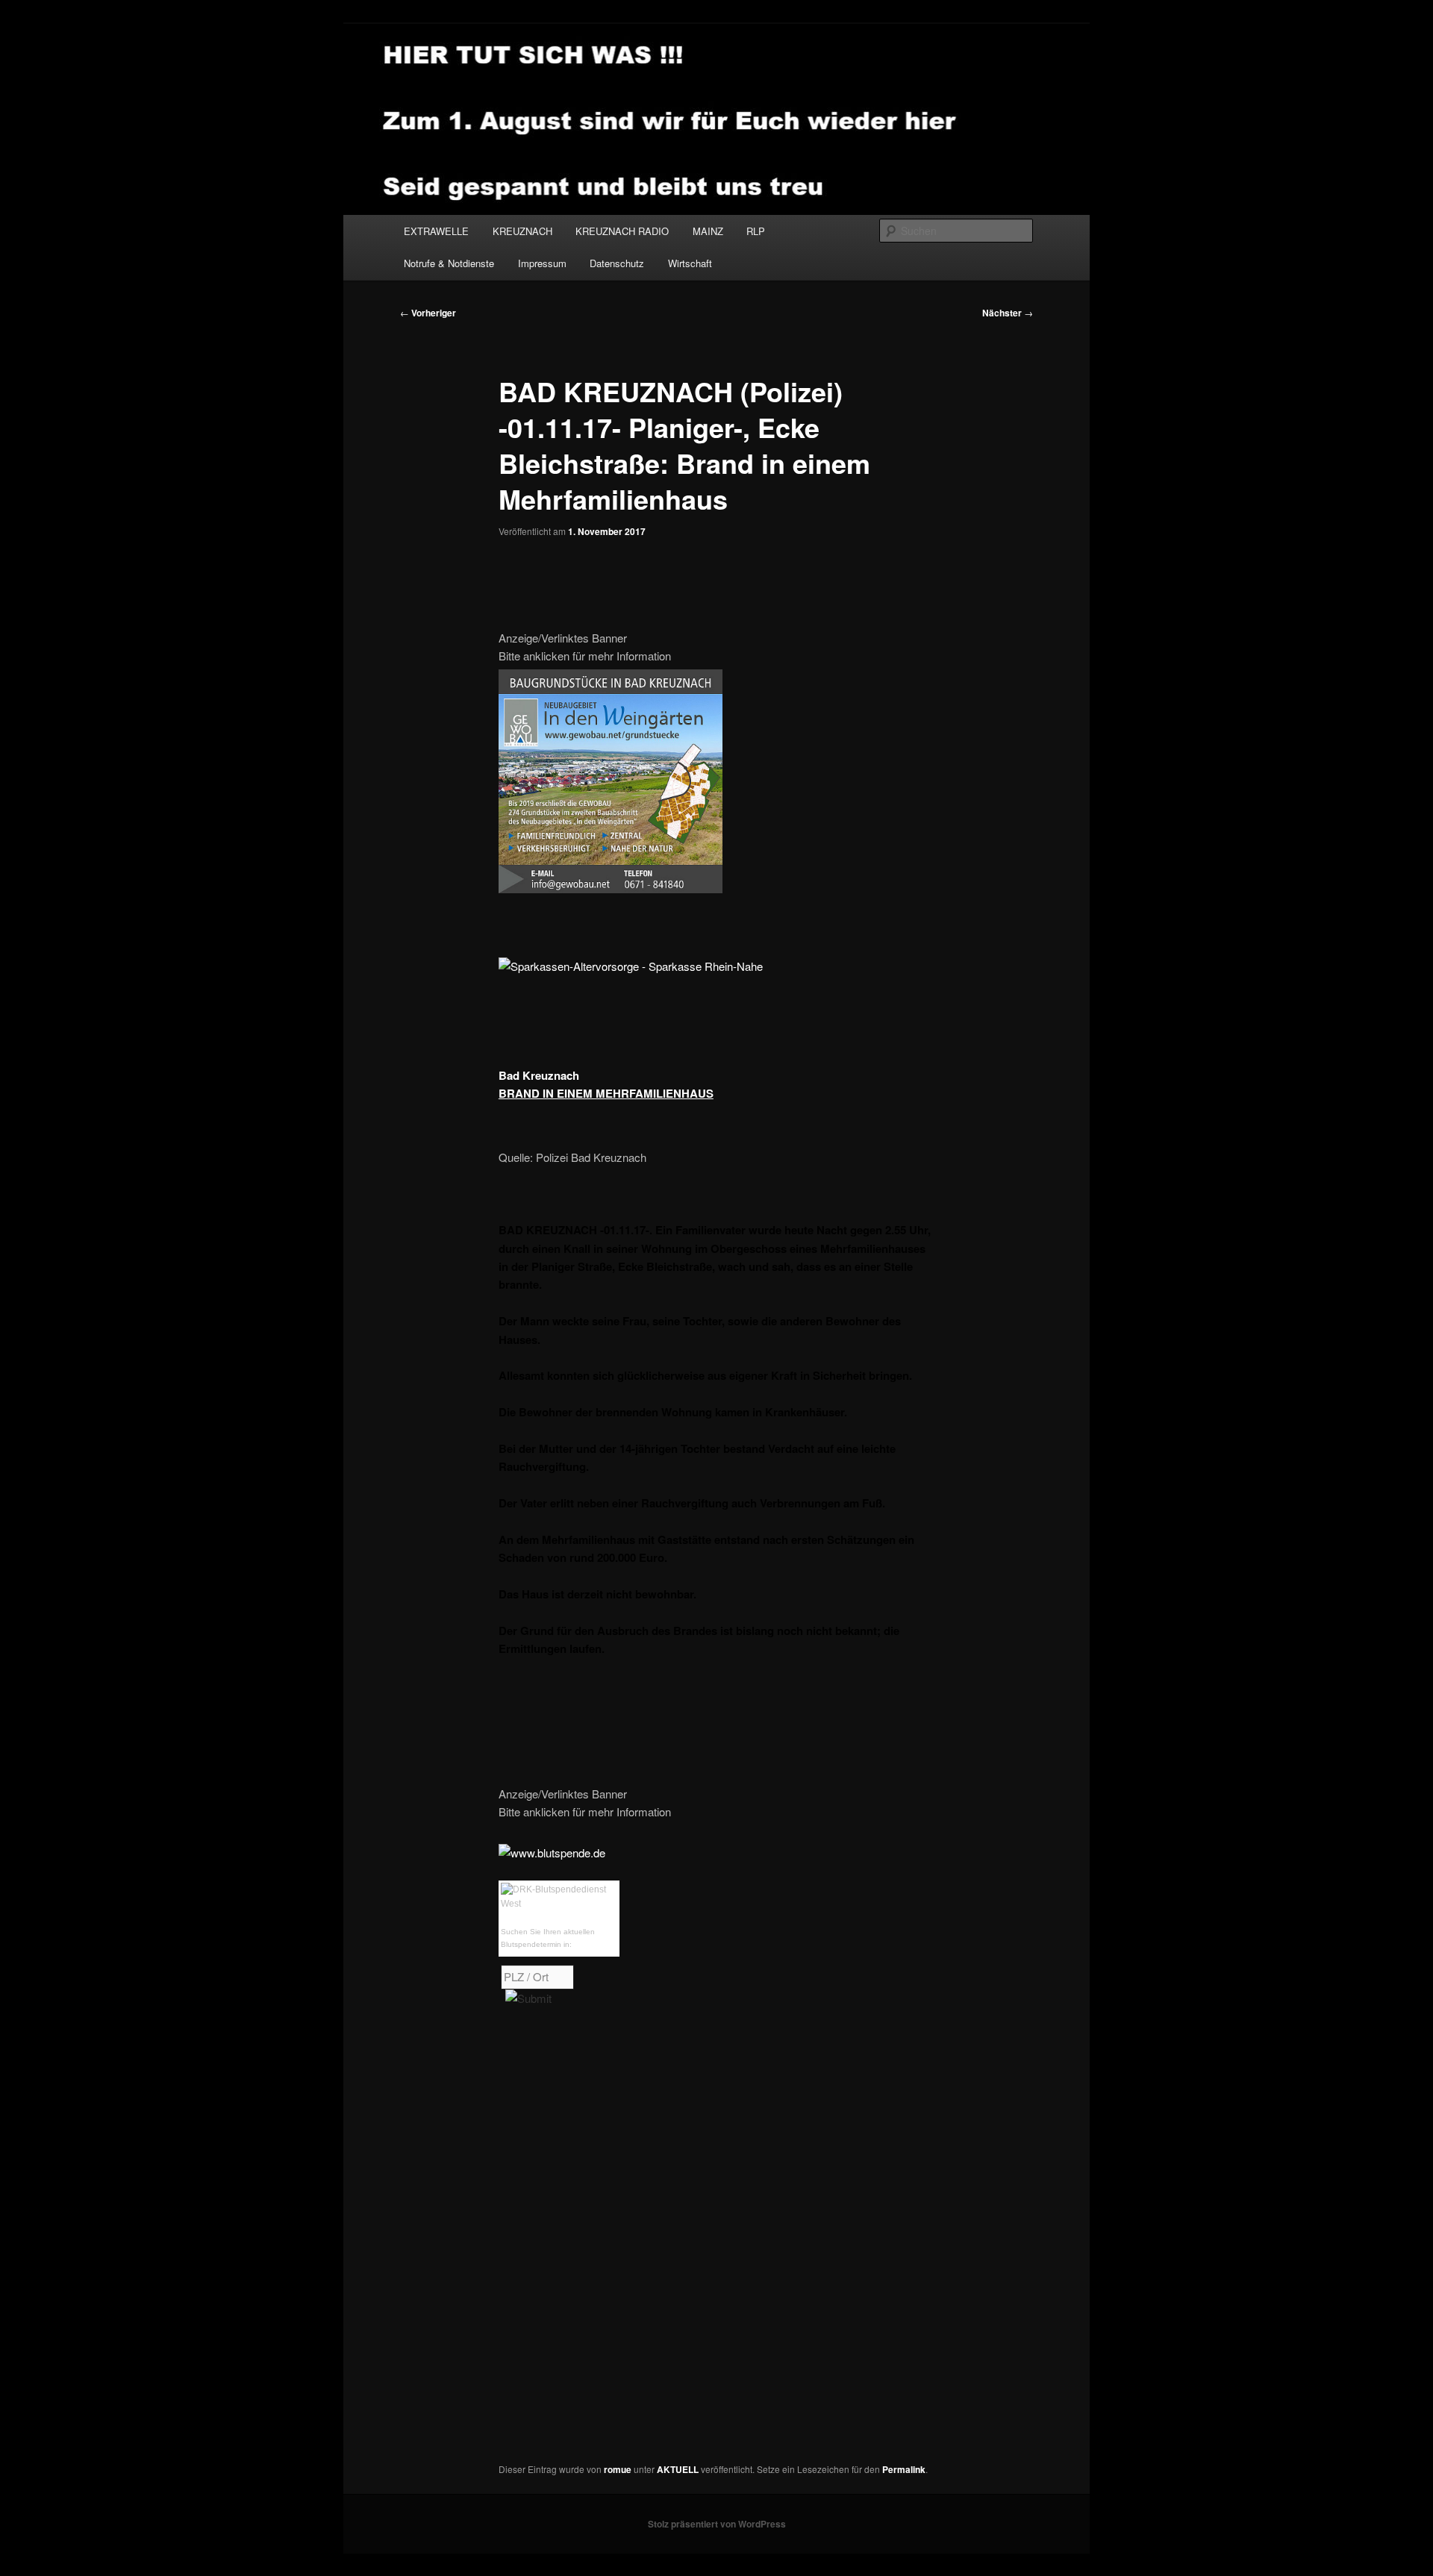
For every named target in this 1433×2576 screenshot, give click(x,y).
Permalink (904, 2469)
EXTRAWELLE (436, 231)
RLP (756, 231)
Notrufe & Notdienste (449, 263)
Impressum (542, 263)
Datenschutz (617, 263)
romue (618, 2469)
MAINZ (708, 231)
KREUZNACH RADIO (622, 231)
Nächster (1008, 313)
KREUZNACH (522, 231)
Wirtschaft (690, 263)
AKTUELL (678, 2469)
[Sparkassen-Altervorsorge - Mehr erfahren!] (631, 966)
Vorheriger (428, 313)
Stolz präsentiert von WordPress (717, 2524)
